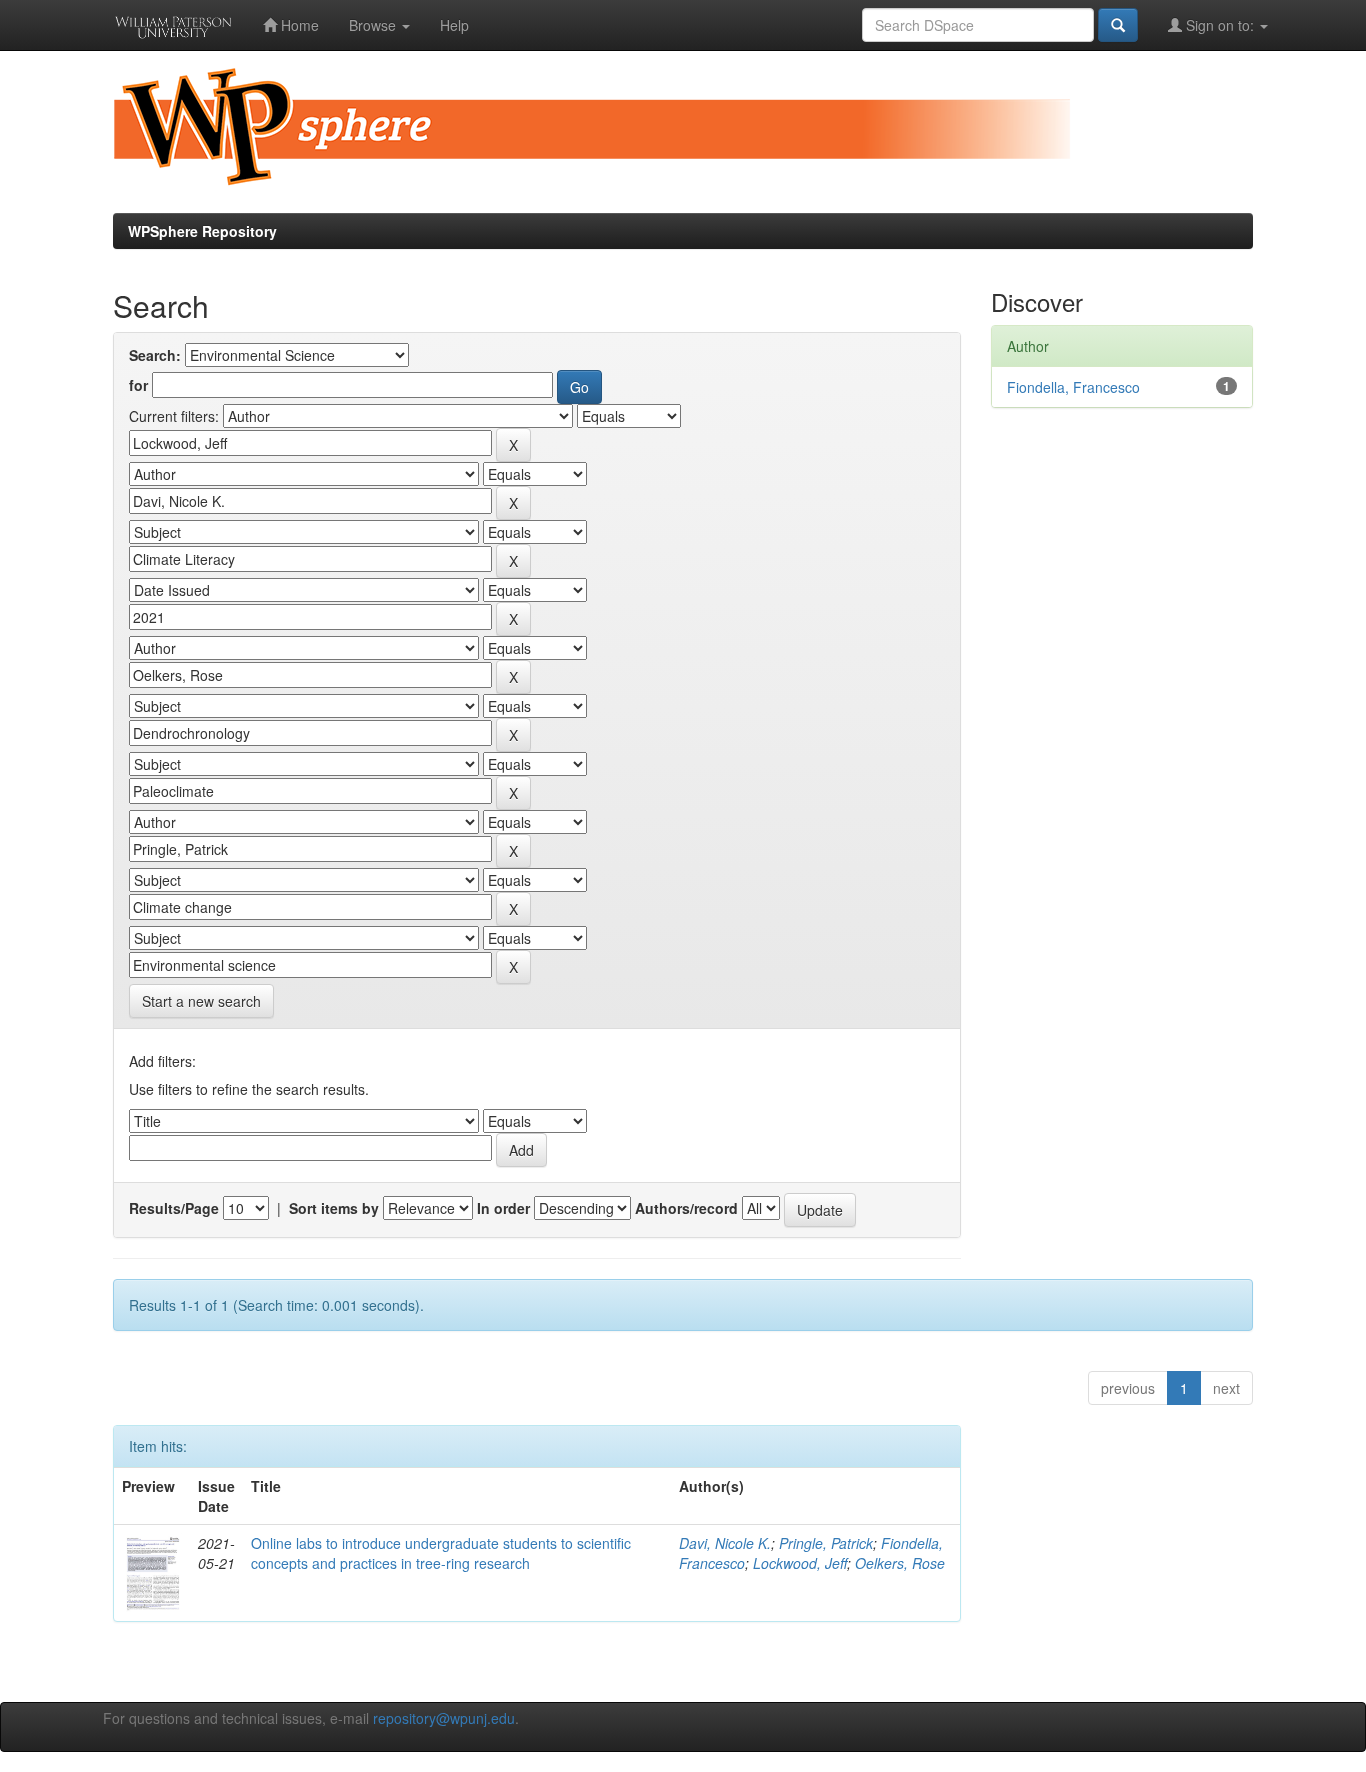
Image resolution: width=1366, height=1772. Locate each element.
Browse (374, 25)
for (138, 385)
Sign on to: (1220, 25)
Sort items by (334, 1208)
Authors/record (686, 1208)
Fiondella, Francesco (1073, 387)
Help (454, 25)
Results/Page (174, 1208)
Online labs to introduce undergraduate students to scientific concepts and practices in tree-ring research (441, 1553)
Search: (155, 355)
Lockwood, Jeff (800, 1563)
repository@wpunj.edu (444, 1718)
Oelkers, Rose (900, 1563)
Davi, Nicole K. (725, 1543)
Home (298, 25)
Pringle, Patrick (826, 1543)
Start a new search (201, 1001)
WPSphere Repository (202, 231)
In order (503, 1208)
